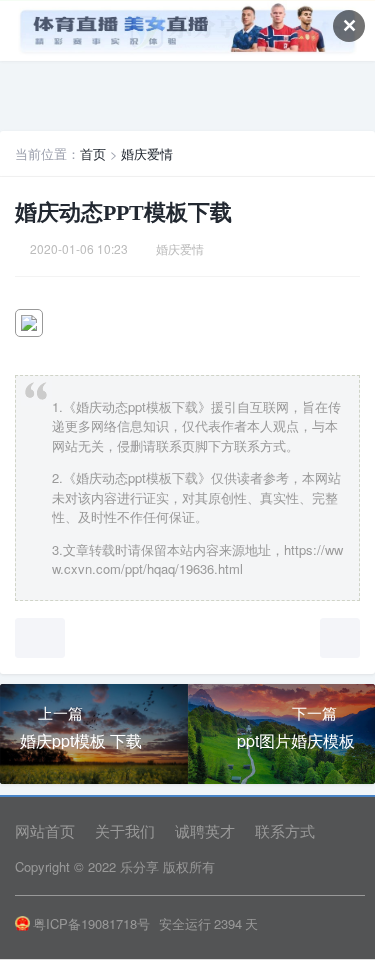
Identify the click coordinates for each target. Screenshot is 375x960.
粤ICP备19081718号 (91, 923)
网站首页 (45, 830)
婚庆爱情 (147, 153)
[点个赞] (40, 638)
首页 (93, 153)
